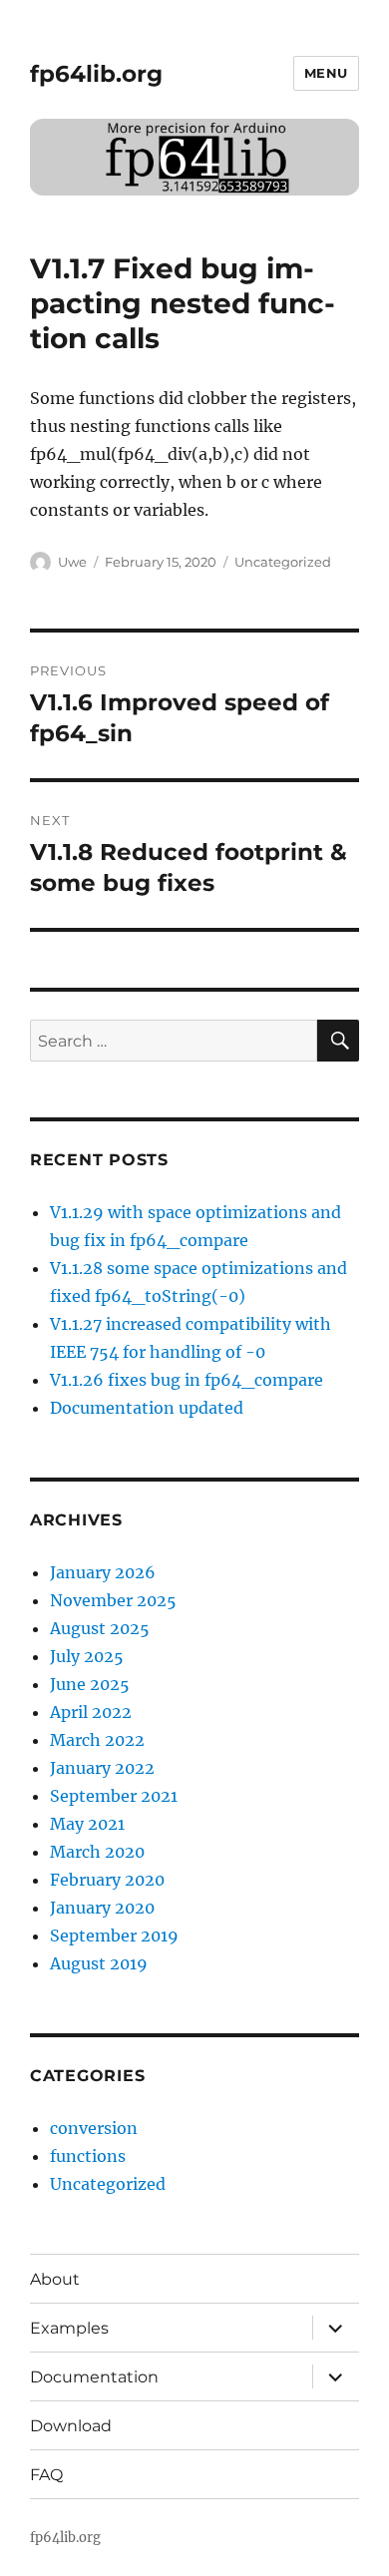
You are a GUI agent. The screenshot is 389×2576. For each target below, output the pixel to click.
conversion (94, 2128)
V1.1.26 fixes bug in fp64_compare (187, 1380)
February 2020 (107, 1880)
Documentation (94, 2377)
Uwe (72, 562)
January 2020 (102, 1908)
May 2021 (87, 1824)
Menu (326, 73)
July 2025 (87, 1656)
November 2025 (113, 1600)
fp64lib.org (96, 74)
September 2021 (114, 1796)
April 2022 (91, 1712)
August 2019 (99, 1963)
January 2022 (102, 1768)
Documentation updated (147, 1408)
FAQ (46, 2475)
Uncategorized (283, 562)
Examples (69, 2328)
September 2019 (114, 1935)
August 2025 (100, 1628)
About (55, 2279)
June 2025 (90, 1684)
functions (88, 2156)
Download (71, 2426)
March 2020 (97, 1852)
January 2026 (103, 1572)
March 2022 (97, 1740)
